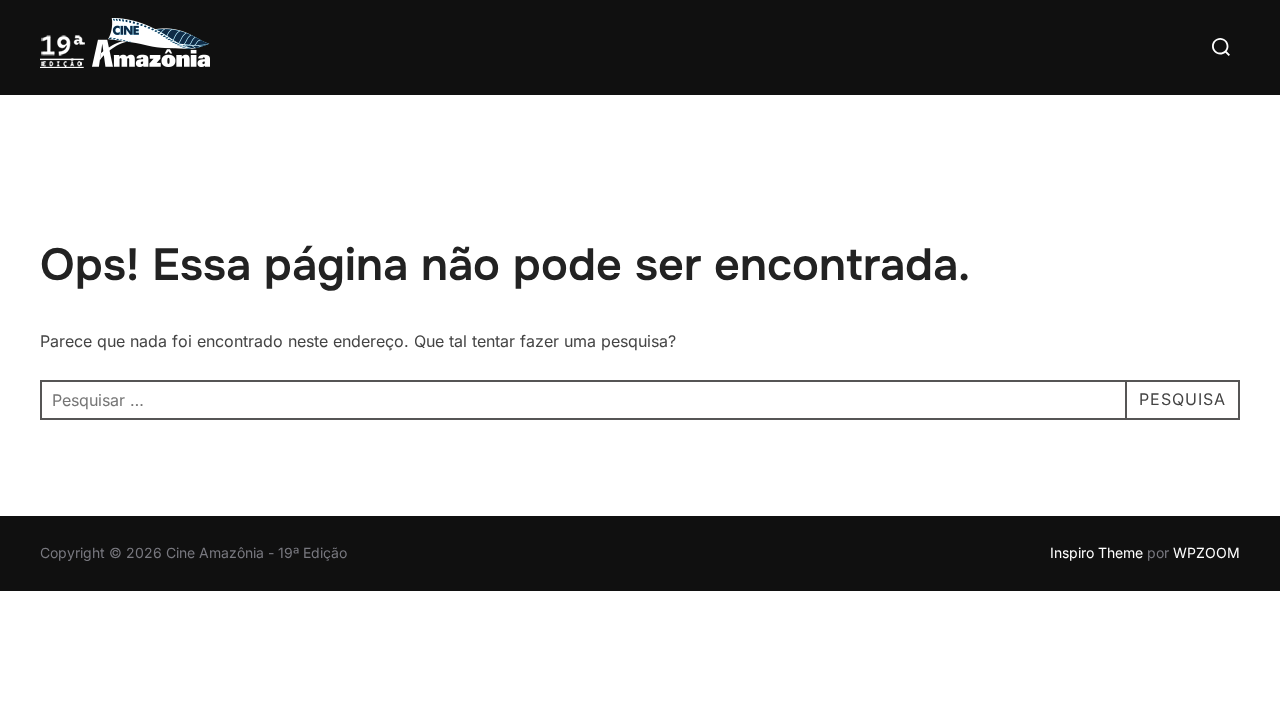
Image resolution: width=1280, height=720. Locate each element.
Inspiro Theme (1096, 552)
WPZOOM (1206, 552)
